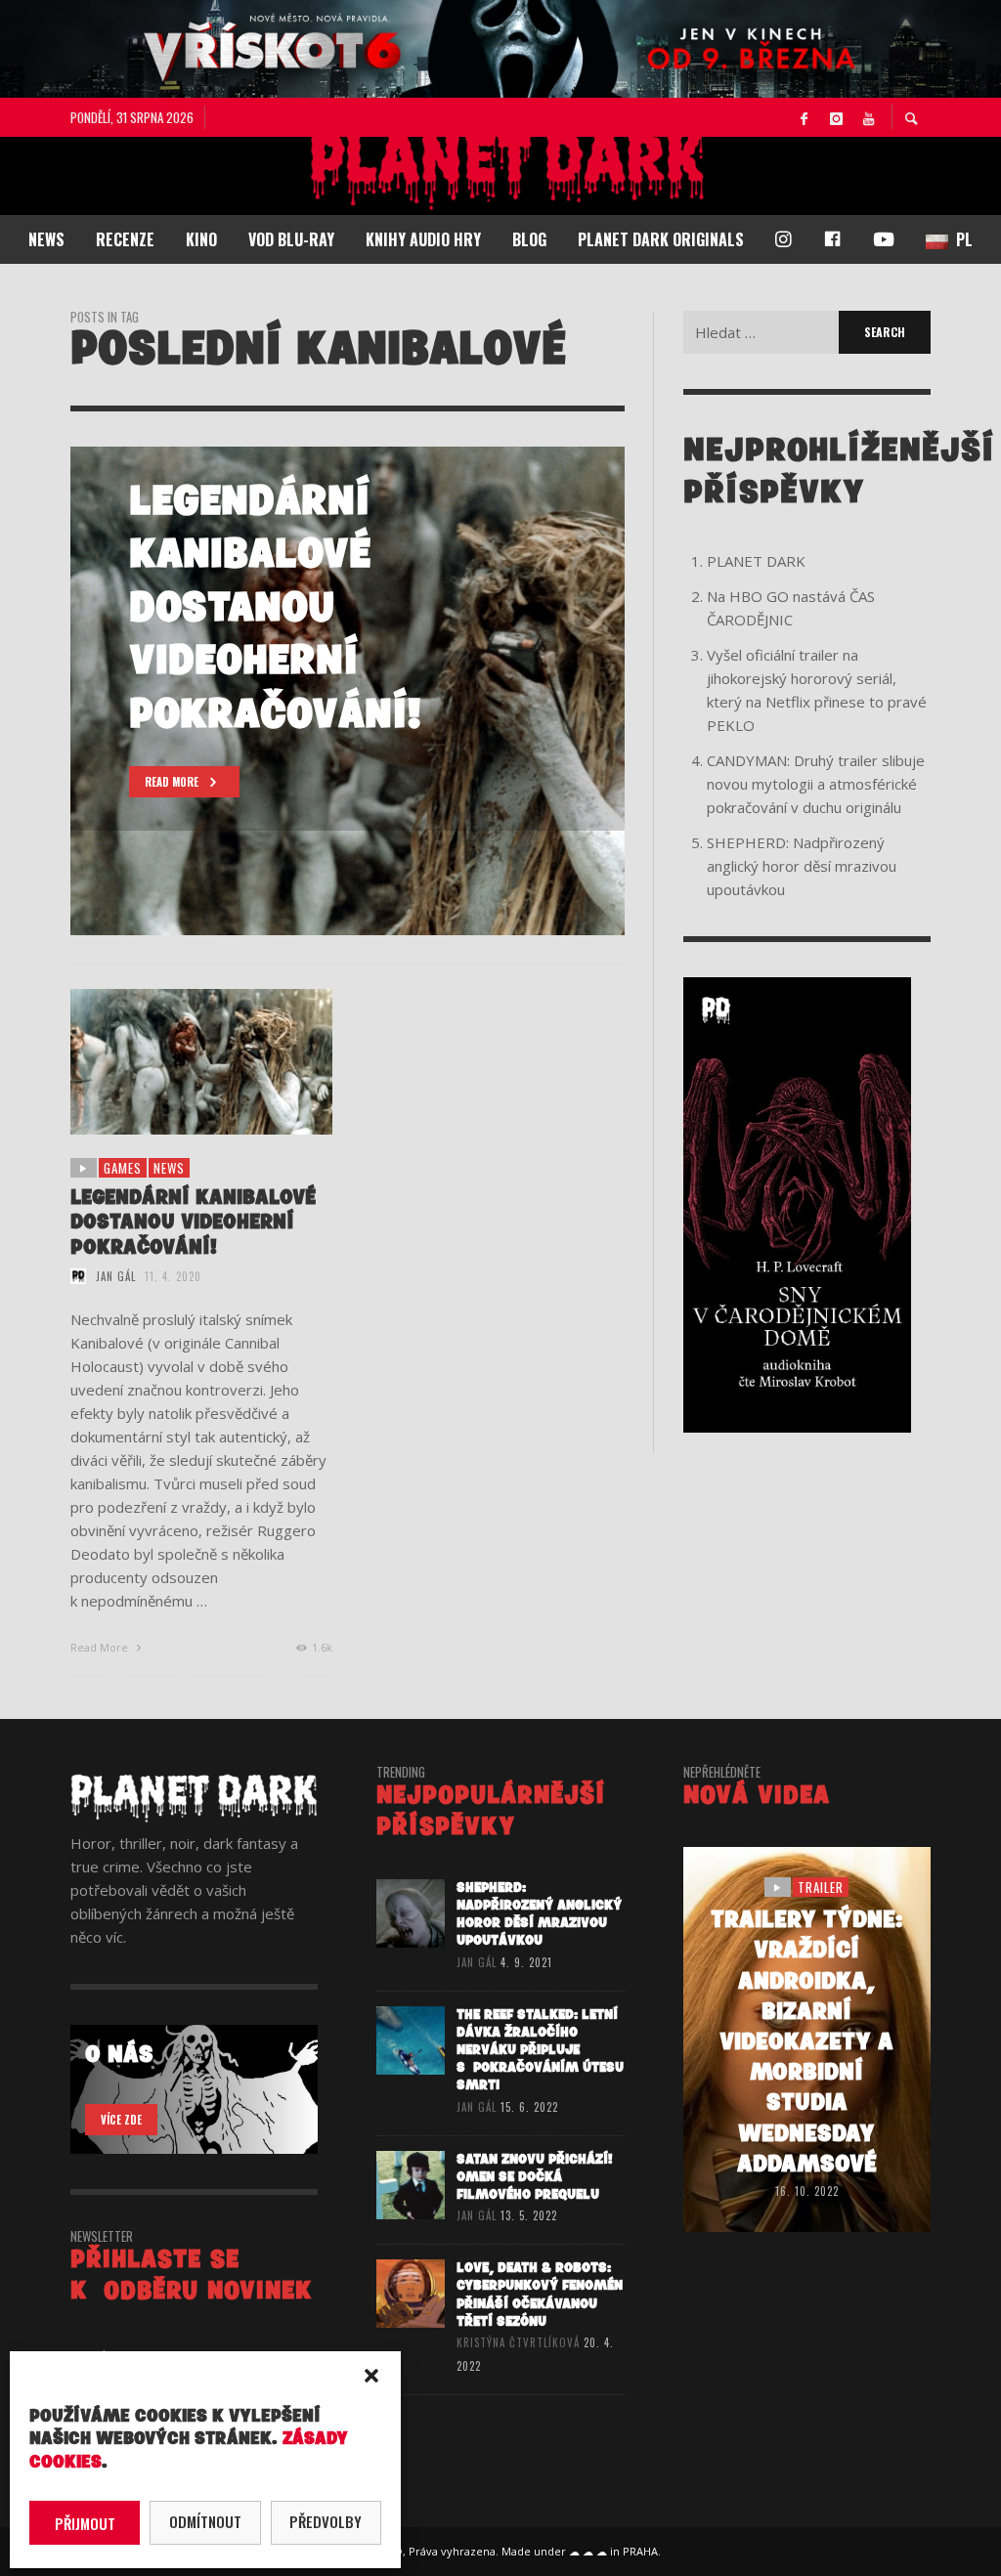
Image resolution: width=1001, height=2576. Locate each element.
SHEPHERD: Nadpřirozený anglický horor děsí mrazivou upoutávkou (802, 866)
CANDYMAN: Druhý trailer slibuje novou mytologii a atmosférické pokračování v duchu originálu (816, 784)
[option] (348, 691)
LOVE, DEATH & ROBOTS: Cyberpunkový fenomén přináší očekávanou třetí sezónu (540, 2295)
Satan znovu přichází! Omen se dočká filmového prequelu (534, 2177)
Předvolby (326, 2521)
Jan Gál (116, 1276)
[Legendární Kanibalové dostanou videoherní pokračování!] (170, 1061)
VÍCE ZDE (121, 2120)
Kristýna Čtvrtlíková (518, 2342)
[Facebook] (804, 117)
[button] (371, 2376)
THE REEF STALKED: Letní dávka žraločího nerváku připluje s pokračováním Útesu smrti (540, 2050)
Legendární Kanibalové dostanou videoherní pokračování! (193, 1222)
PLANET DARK (756, 561)
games (123, 1168)
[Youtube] (868, 117)
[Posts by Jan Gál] (78, 1276)
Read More (101, 1647)
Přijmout (85, 2523)
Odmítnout (205, 2521)
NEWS (169, 1168)
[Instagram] (836, 117)
